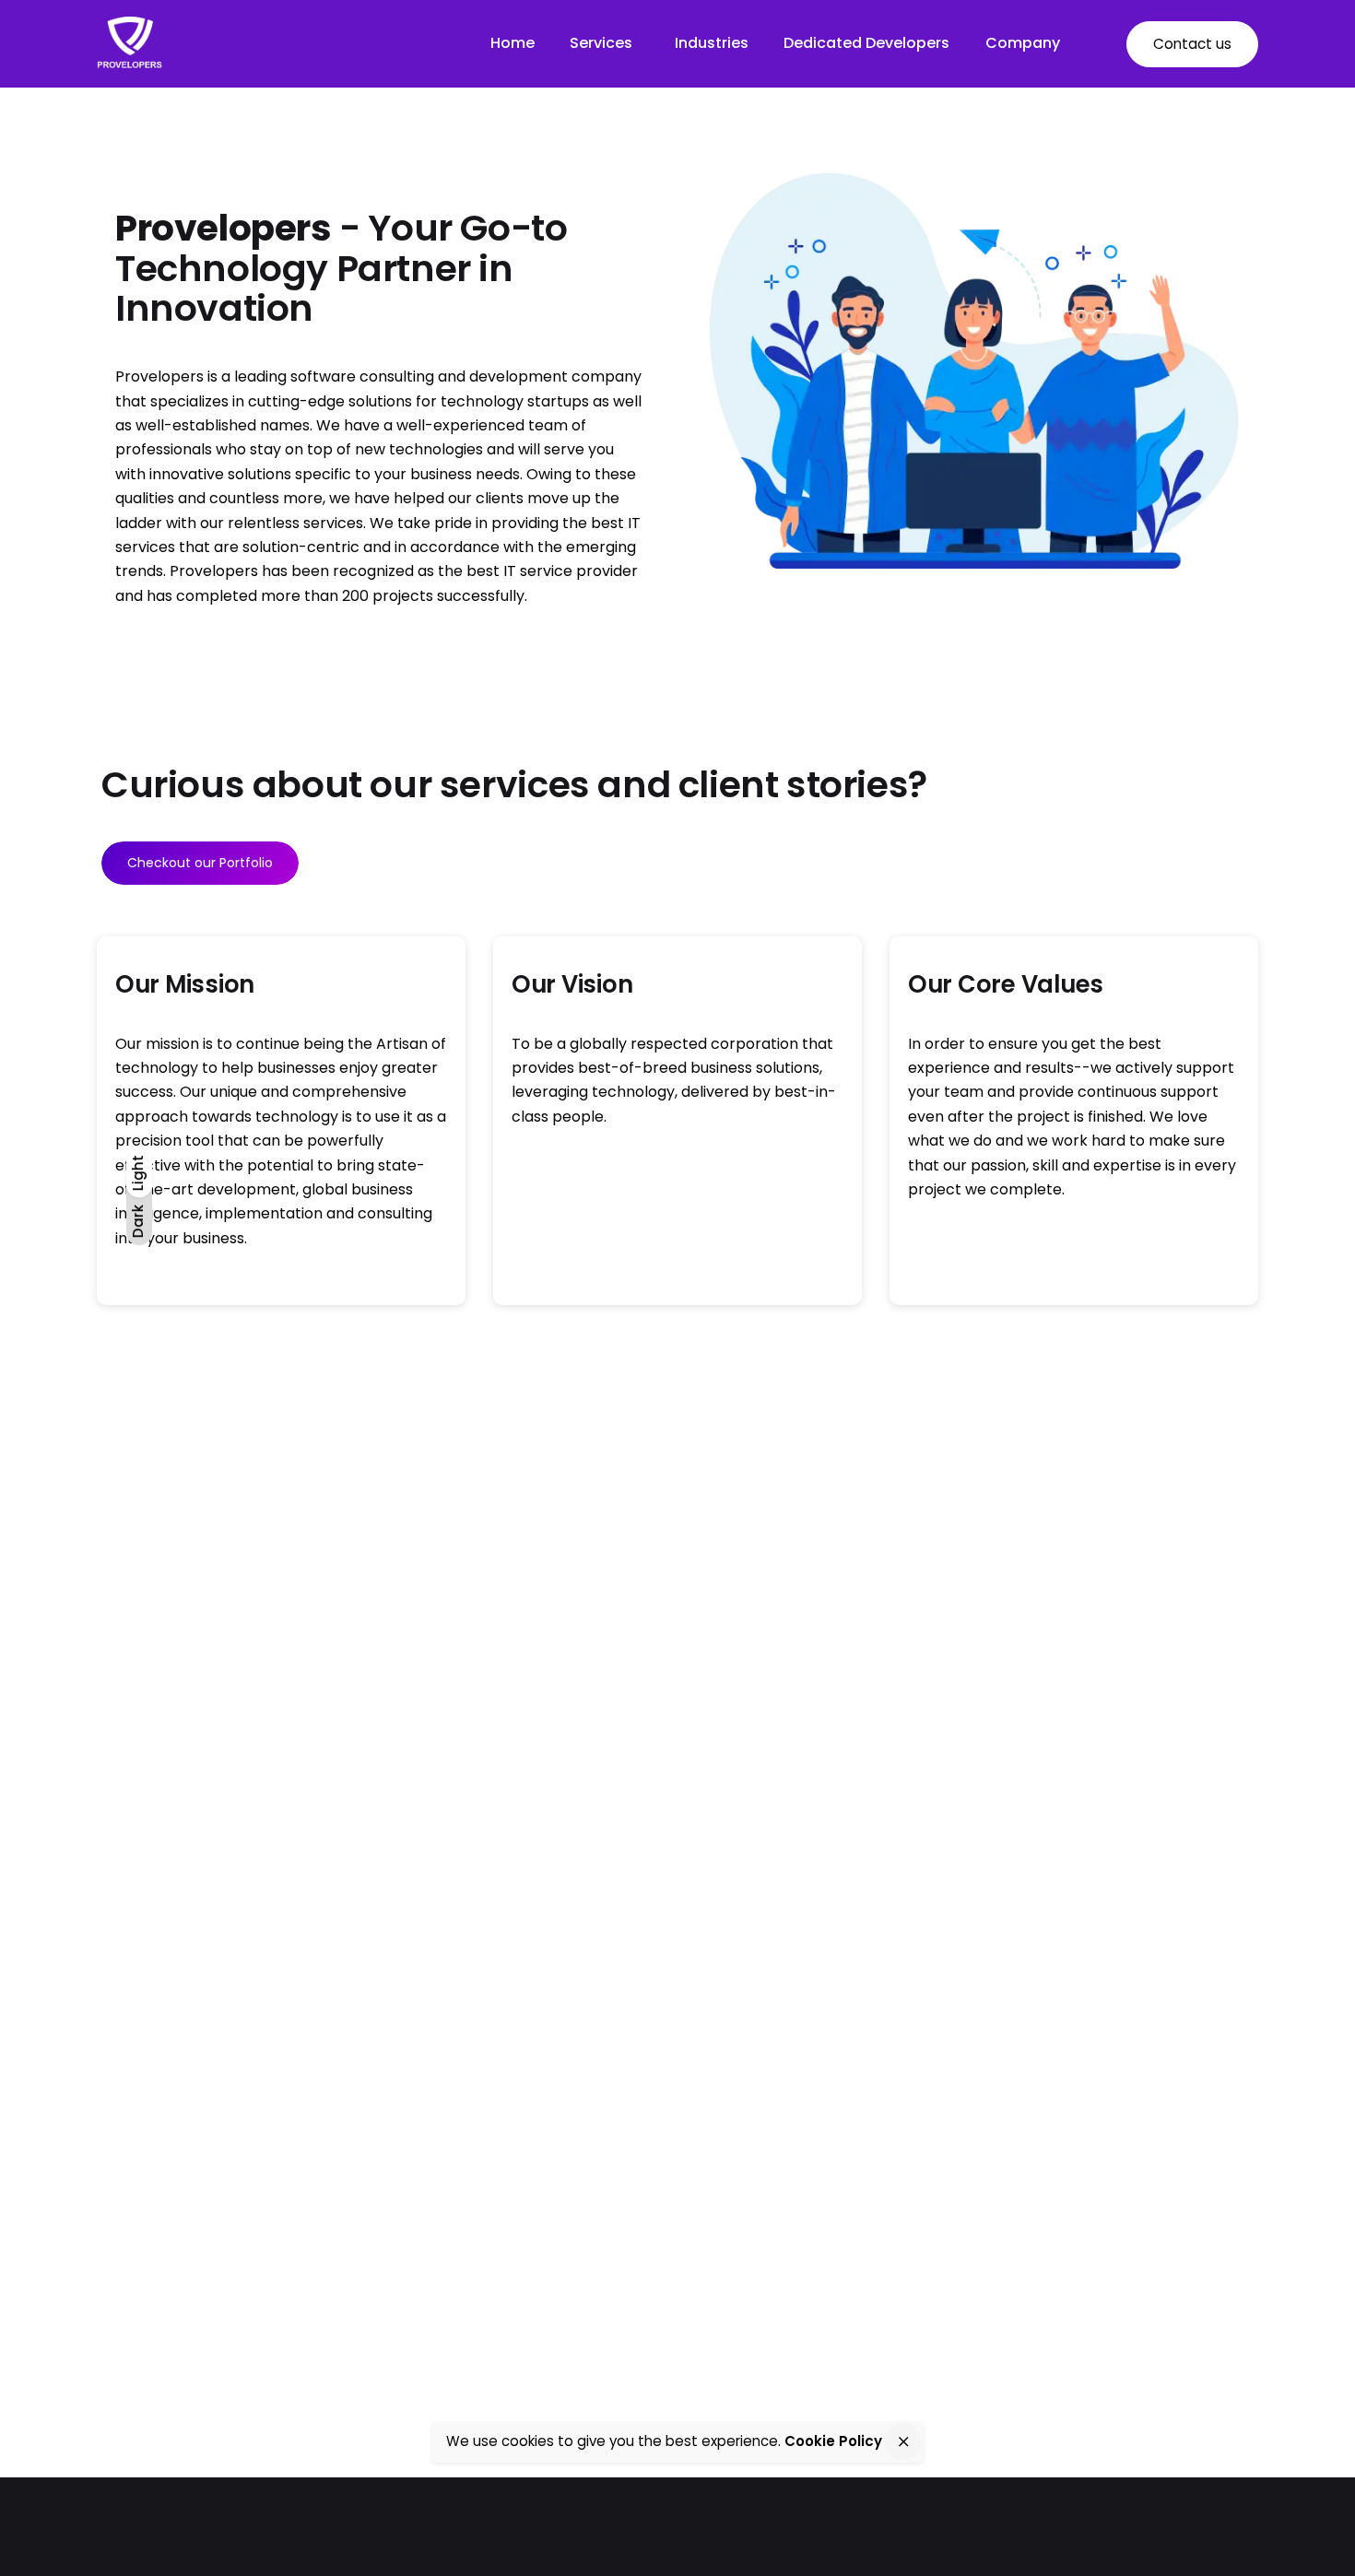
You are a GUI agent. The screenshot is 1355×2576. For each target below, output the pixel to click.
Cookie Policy (833, 2441)
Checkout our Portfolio (200, 863)
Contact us (1192, 44)
